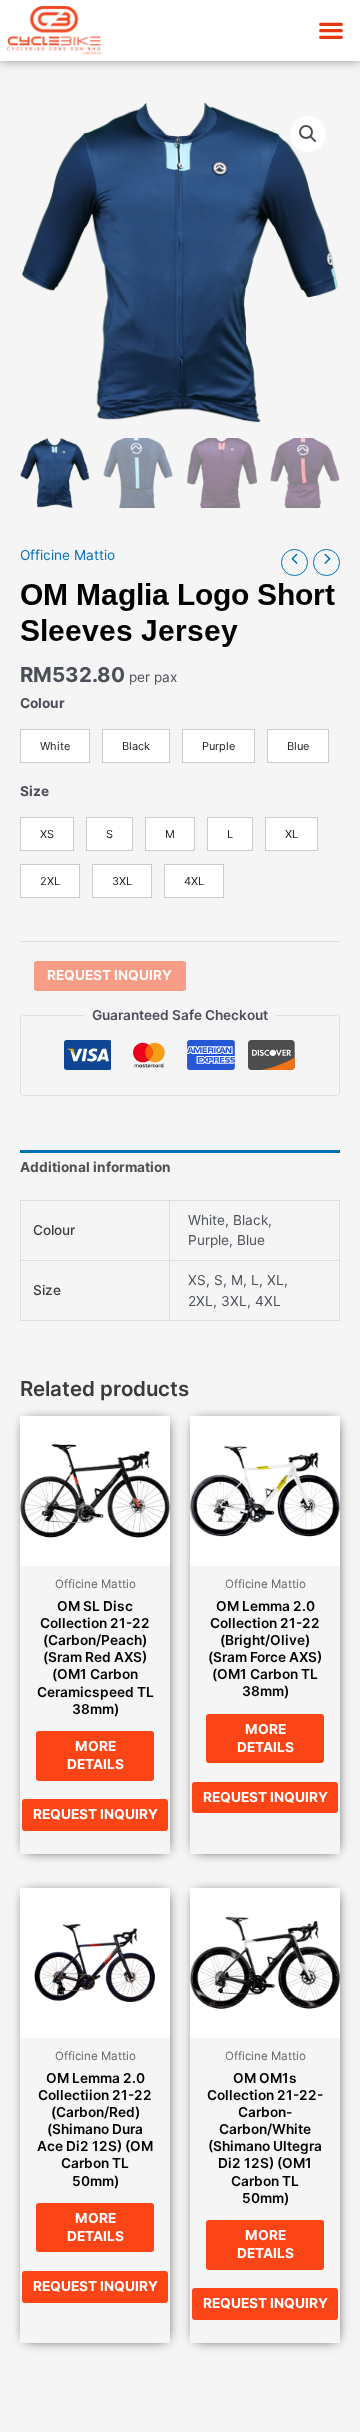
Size (34, 791)
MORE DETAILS (95, 1755)
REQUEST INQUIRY (109, 975)
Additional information (95, 1167)
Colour (42, 703)
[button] (330, 30)
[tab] (180, 1168)
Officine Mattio (67, 555)
